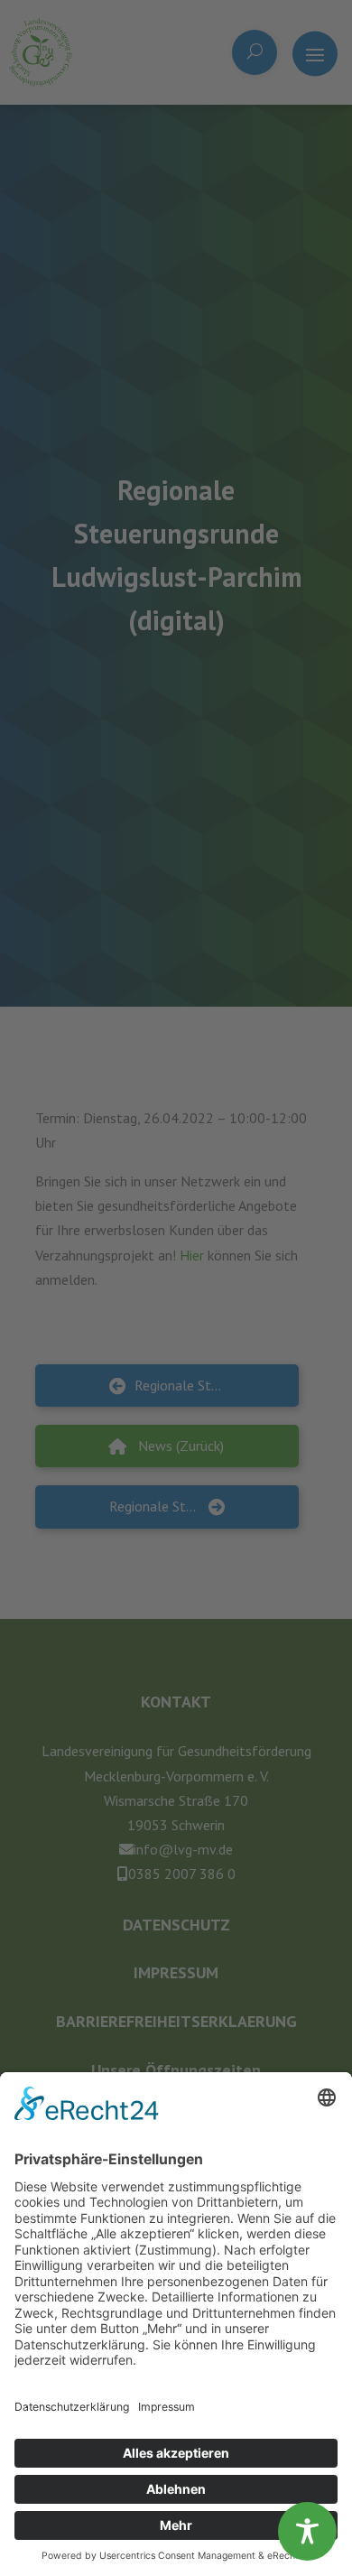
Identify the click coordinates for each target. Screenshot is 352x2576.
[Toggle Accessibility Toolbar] (307, 2531)
